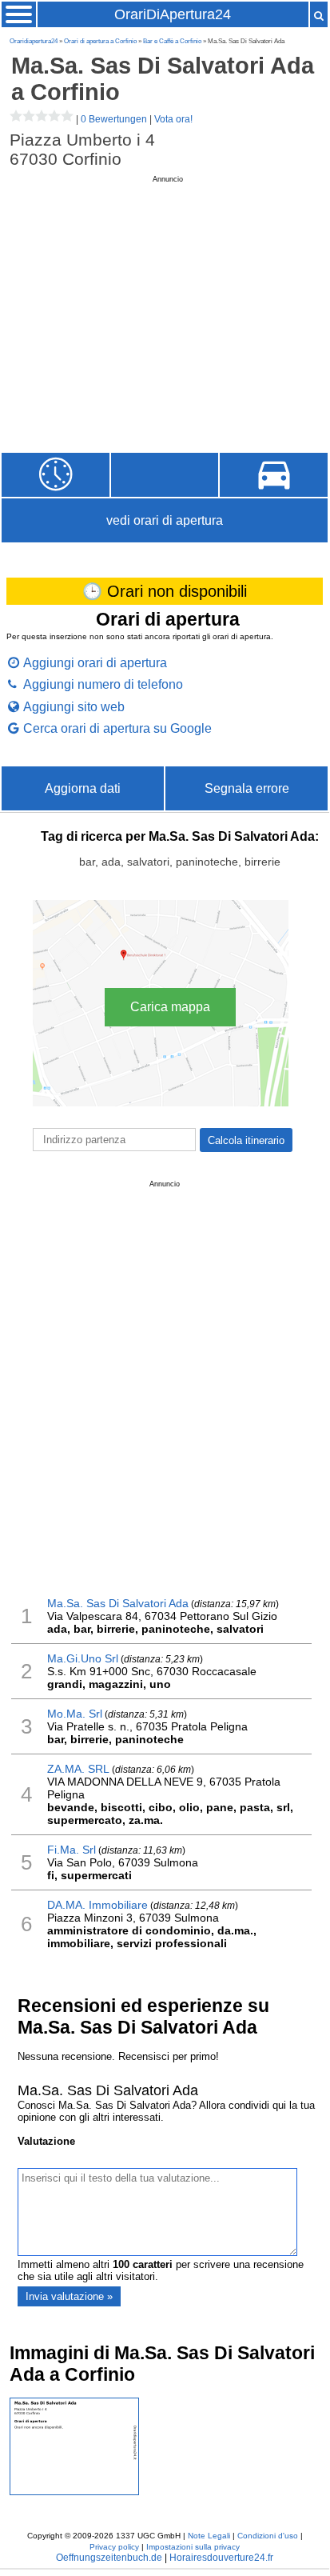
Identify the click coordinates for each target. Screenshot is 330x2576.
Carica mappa (170, 1007)
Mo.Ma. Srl (75, 1714)
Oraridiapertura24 (34, 41)
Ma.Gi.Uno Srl (83, 1658)
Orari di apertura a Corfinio (100, 41)
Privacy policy (114, 2547)
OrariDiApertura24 (173, 14)
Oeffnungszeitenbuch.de (109, 2558)
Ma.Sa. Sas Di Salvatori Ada (118, 1603)
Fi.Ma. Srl (72, 1850)
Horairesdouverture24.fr (221, 2558)
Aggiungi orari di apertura (95, 662)
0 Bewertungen (114, 119)
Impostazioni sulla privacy (193, 2547)
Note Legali (209, 2536)
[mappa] (274, 475)
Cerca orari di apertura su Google (117, 728)
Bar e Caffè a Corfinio (172, 41)
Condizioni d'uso (268, 2536)
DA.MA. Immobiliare (97, 1905)
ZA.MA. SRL (78, 1769)
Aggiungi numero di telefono (103, 684)
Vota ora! (173, 119)
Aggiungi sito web (74, 706)
